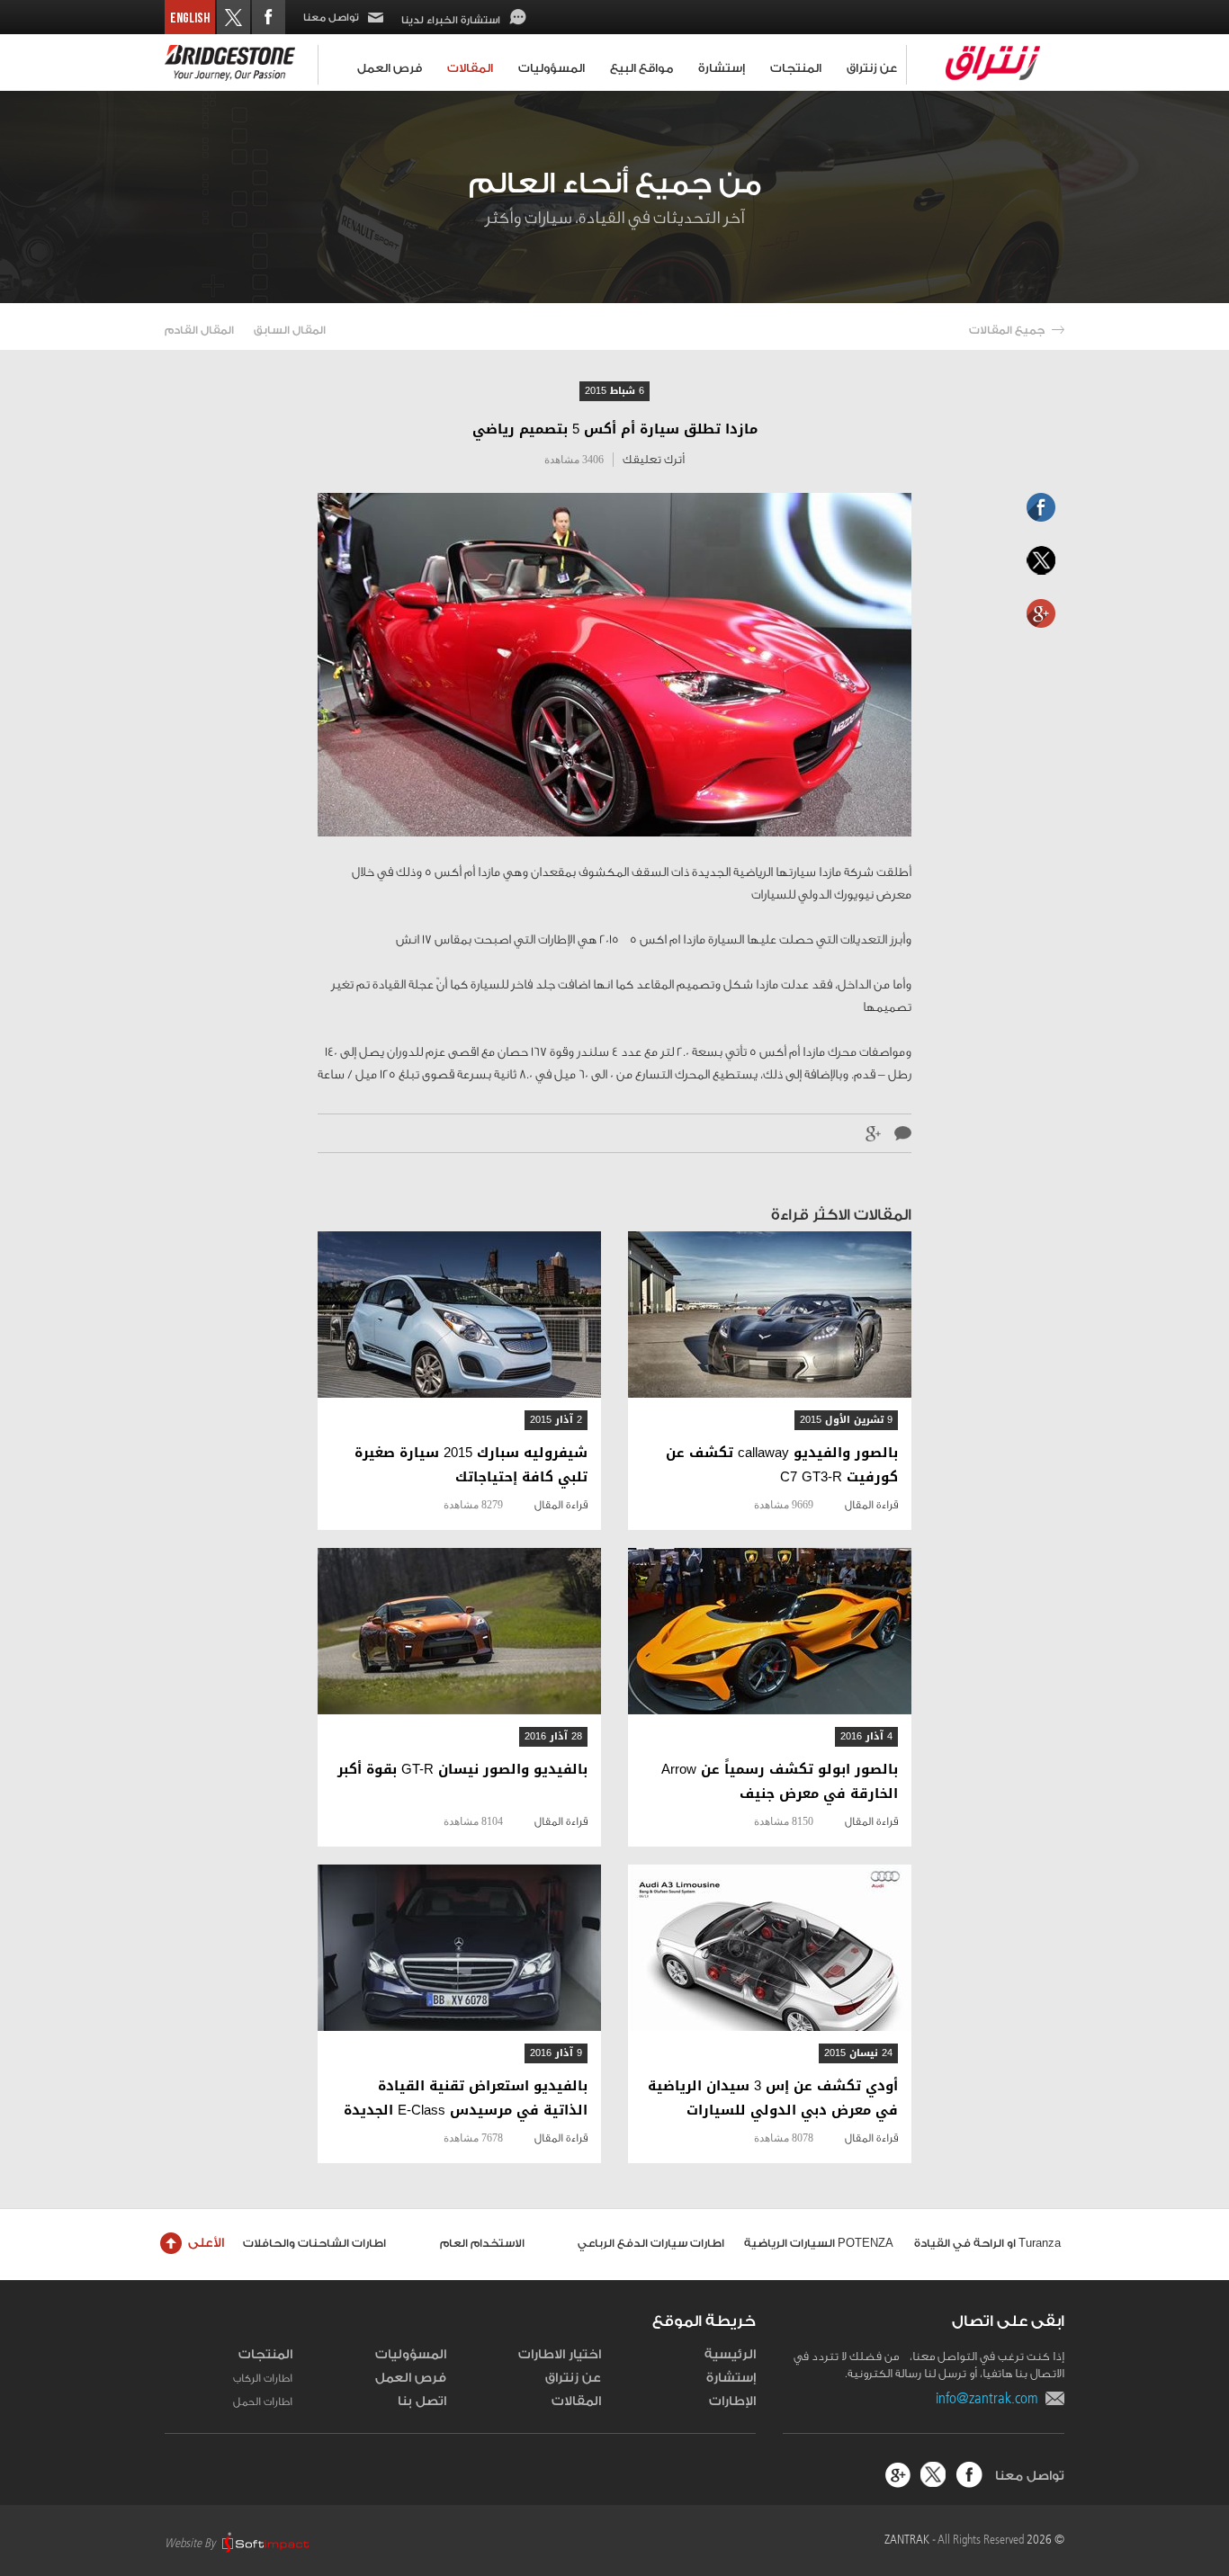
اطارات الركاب (263, 2378)
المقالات (470, 68)
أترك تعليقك (654, 459)
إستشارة (722, 68)
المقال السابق (290, 330)
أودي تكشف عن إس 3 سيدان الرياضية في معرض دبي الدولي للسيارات (773, 2098)
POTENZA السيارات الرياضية (819, 2243)
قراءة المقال (871, 1505)
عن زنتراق (872, 68)
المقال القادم (199, 330)
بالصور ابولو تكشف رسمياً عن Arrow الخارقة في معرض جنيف (780, 1782)
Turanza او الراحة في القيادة (987, 2243)
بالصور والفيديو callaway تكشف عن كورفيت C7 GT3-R (782, 1465)
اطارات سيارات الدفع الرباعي (651, 2243)
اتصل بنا (422, 2402)
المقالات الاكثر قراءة (841, 1215)
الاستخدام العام (482, 2243)
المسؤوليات (552, 68)
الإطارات (732, 2402)
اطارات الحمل (263, 2402)
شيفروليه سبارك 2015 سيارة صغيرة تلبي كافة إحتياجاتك (471, 1465)
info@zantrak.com (991, 2398)
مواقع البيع (641, 68)
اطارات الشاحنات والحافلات (314, 2243)
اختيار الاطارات (560, 2355)
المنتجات (796, 68)
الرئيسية (730, 2355)
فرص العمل (390, 68)
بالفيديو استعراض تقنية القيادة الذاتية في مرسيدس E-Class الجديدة (466, 2098)
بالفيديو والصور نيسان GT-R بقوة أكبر (462, 1770)
